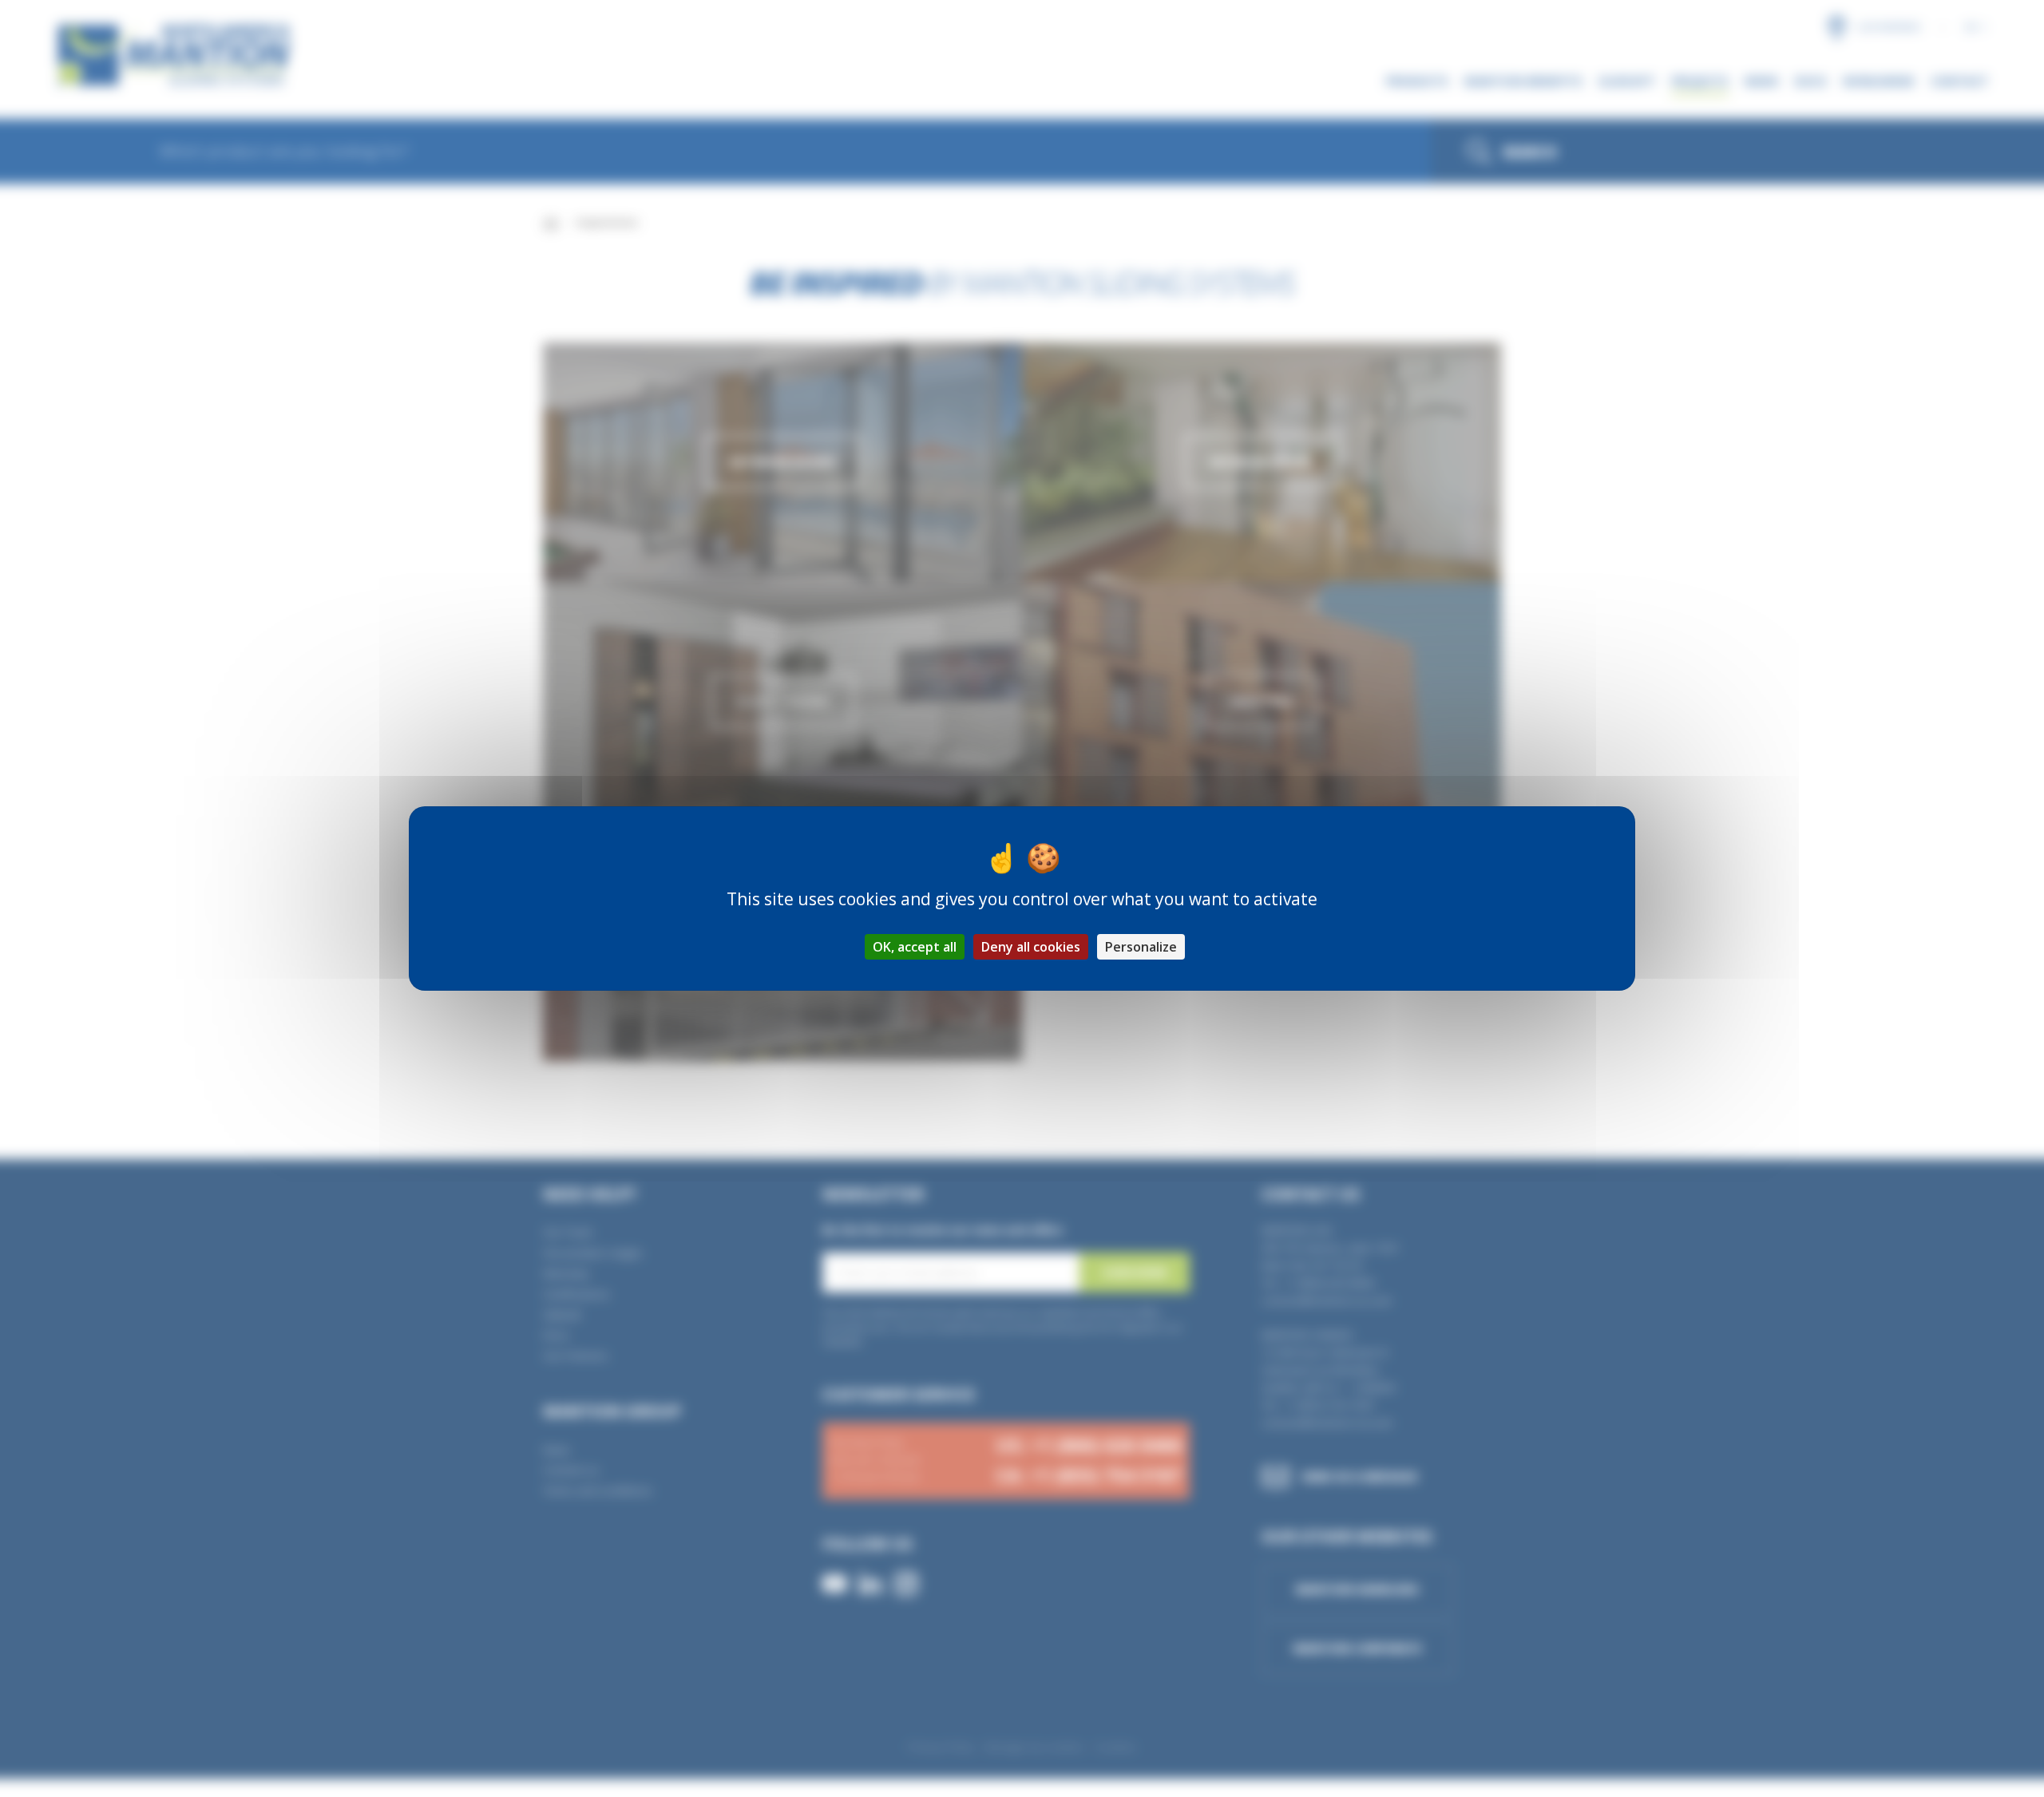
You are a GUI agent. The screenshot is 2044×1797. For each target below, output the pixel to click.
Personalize (1141, 947)
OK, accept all (915, 947)
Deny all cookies (1031, 947)
